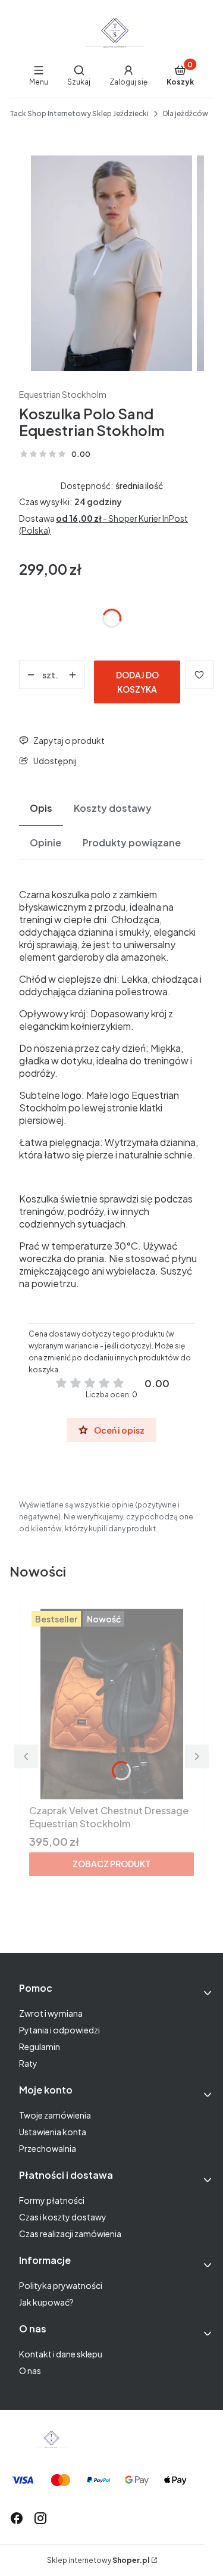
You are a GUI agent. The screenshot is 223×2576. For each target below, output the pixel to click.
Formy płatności (52, 2200)
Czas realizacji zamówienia (70, 2234)
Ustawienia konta (53, 2132)
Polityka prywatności (61, 2285)
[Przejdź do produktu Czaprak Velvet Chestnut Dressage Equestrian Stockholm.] (111, 1704)
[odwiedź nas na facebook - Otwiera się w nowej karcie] (17, 2518)
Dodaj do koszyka (137, 682)
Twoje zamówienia (55, 2115)
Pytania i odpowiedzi (59, 2030)
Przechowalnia (48, 2148)
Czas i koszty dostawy (63, 2217)
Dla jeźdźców (186, 113)
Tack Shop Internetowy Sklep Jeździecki (79, 113)
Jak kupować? (46, 2302)
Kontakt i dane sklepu (61, 2354)
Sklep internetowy (98, 2560)
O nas (30, 2371)
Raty (28, 2063)
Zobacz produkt (111, 1864)
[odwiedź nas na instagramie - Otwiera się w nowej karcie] (40, 2518)
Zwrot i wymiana (51, 2013)
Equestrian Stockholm (63, 394)
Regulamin (40, 2047)
